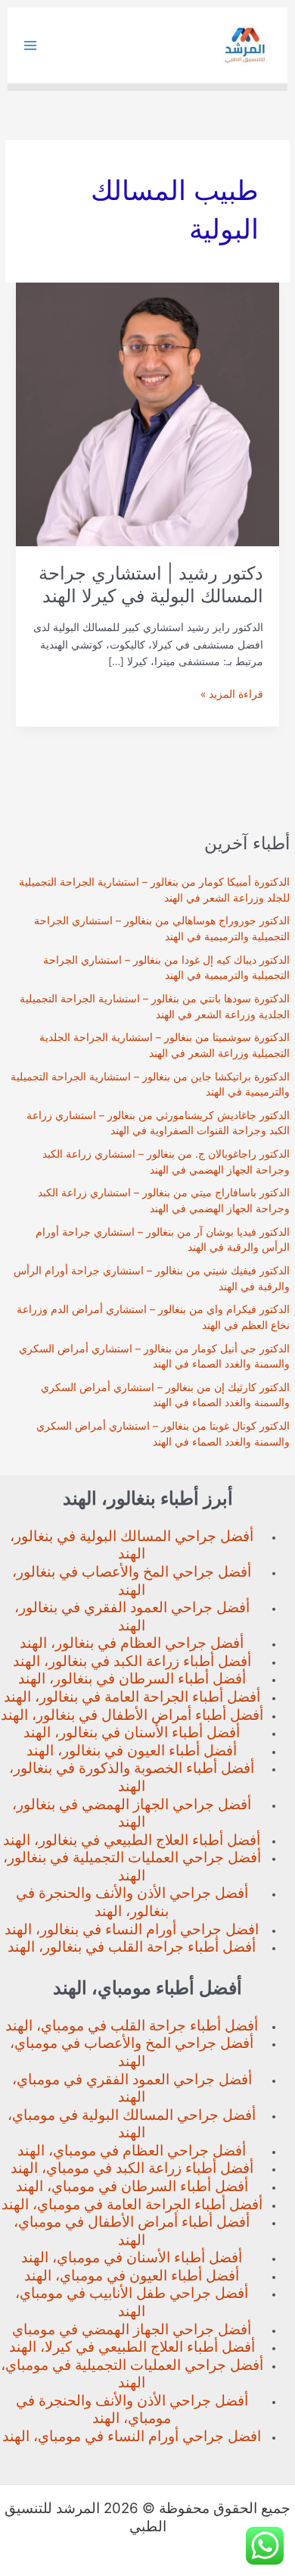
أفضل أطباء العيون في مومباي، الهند (132, 2276)
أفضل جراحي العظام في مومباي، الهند (132, 2151)
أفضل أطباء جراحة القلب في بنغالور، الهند (132, 1947)
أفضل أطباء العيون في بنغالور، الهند (132, 1751)
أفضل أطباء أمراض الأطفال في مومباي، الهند (132, 2231)
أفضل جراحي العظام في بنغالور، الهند (132, 1643)
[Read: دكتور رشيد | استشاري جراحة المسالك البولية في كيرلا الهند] (147, 414)
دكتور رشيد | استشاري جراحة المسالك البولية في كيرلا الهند (151, 585)
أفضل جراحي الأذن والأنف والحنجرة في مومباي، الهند (132, 2410)
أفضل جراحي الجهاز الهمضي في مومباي (132, 2329)
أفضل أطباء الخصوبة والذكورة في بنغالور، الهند (132, 1777)
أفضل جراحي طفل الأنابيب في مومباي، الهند (132, 2302)
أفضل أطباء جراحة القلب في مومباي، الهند (132, 2026)
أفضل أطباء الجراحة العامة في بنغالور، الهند (132, 1697)
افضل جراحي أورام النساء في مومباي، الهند (132, 2436)
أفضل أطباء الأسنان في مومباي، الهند (132, 2257)
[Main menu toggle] (31, 46)
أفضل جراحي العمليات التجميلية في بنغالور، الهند (132, 1866)
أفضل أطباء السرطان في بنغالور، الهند (132, 1679)
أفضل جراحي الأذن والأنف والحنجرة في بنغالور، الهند (132, 1902)
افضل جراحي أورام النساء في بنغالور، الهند (132, 1929)
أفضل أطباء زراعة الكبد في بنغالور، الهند (132, 1661)
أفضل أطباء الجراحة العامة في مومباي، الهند (132, 2204)
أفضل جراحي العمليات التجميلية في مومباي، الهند (132, 2374)
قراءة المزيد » (232, 695)
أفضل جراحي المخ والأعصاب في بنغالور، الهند (132, 1581)
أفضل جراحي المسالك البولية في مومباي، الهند (132, 2124)
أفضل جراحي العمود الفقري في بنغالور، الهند (132, 1616)
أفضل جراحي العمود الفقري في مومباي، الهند (132, 2088)
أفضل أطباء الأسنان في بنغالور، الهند (132, 1732)
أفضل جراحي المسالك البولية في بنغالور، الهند (132, 1545)
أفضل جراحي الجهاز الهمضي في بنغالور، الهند (132, 1813)
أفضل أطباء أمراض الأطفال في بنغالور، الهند (132, 1715)
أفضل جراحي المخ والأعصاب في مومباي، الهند (132, 2052)
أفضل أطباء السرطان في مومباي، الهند (132, 2186)
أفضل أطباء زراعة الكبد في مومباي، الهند (132, 2168)
